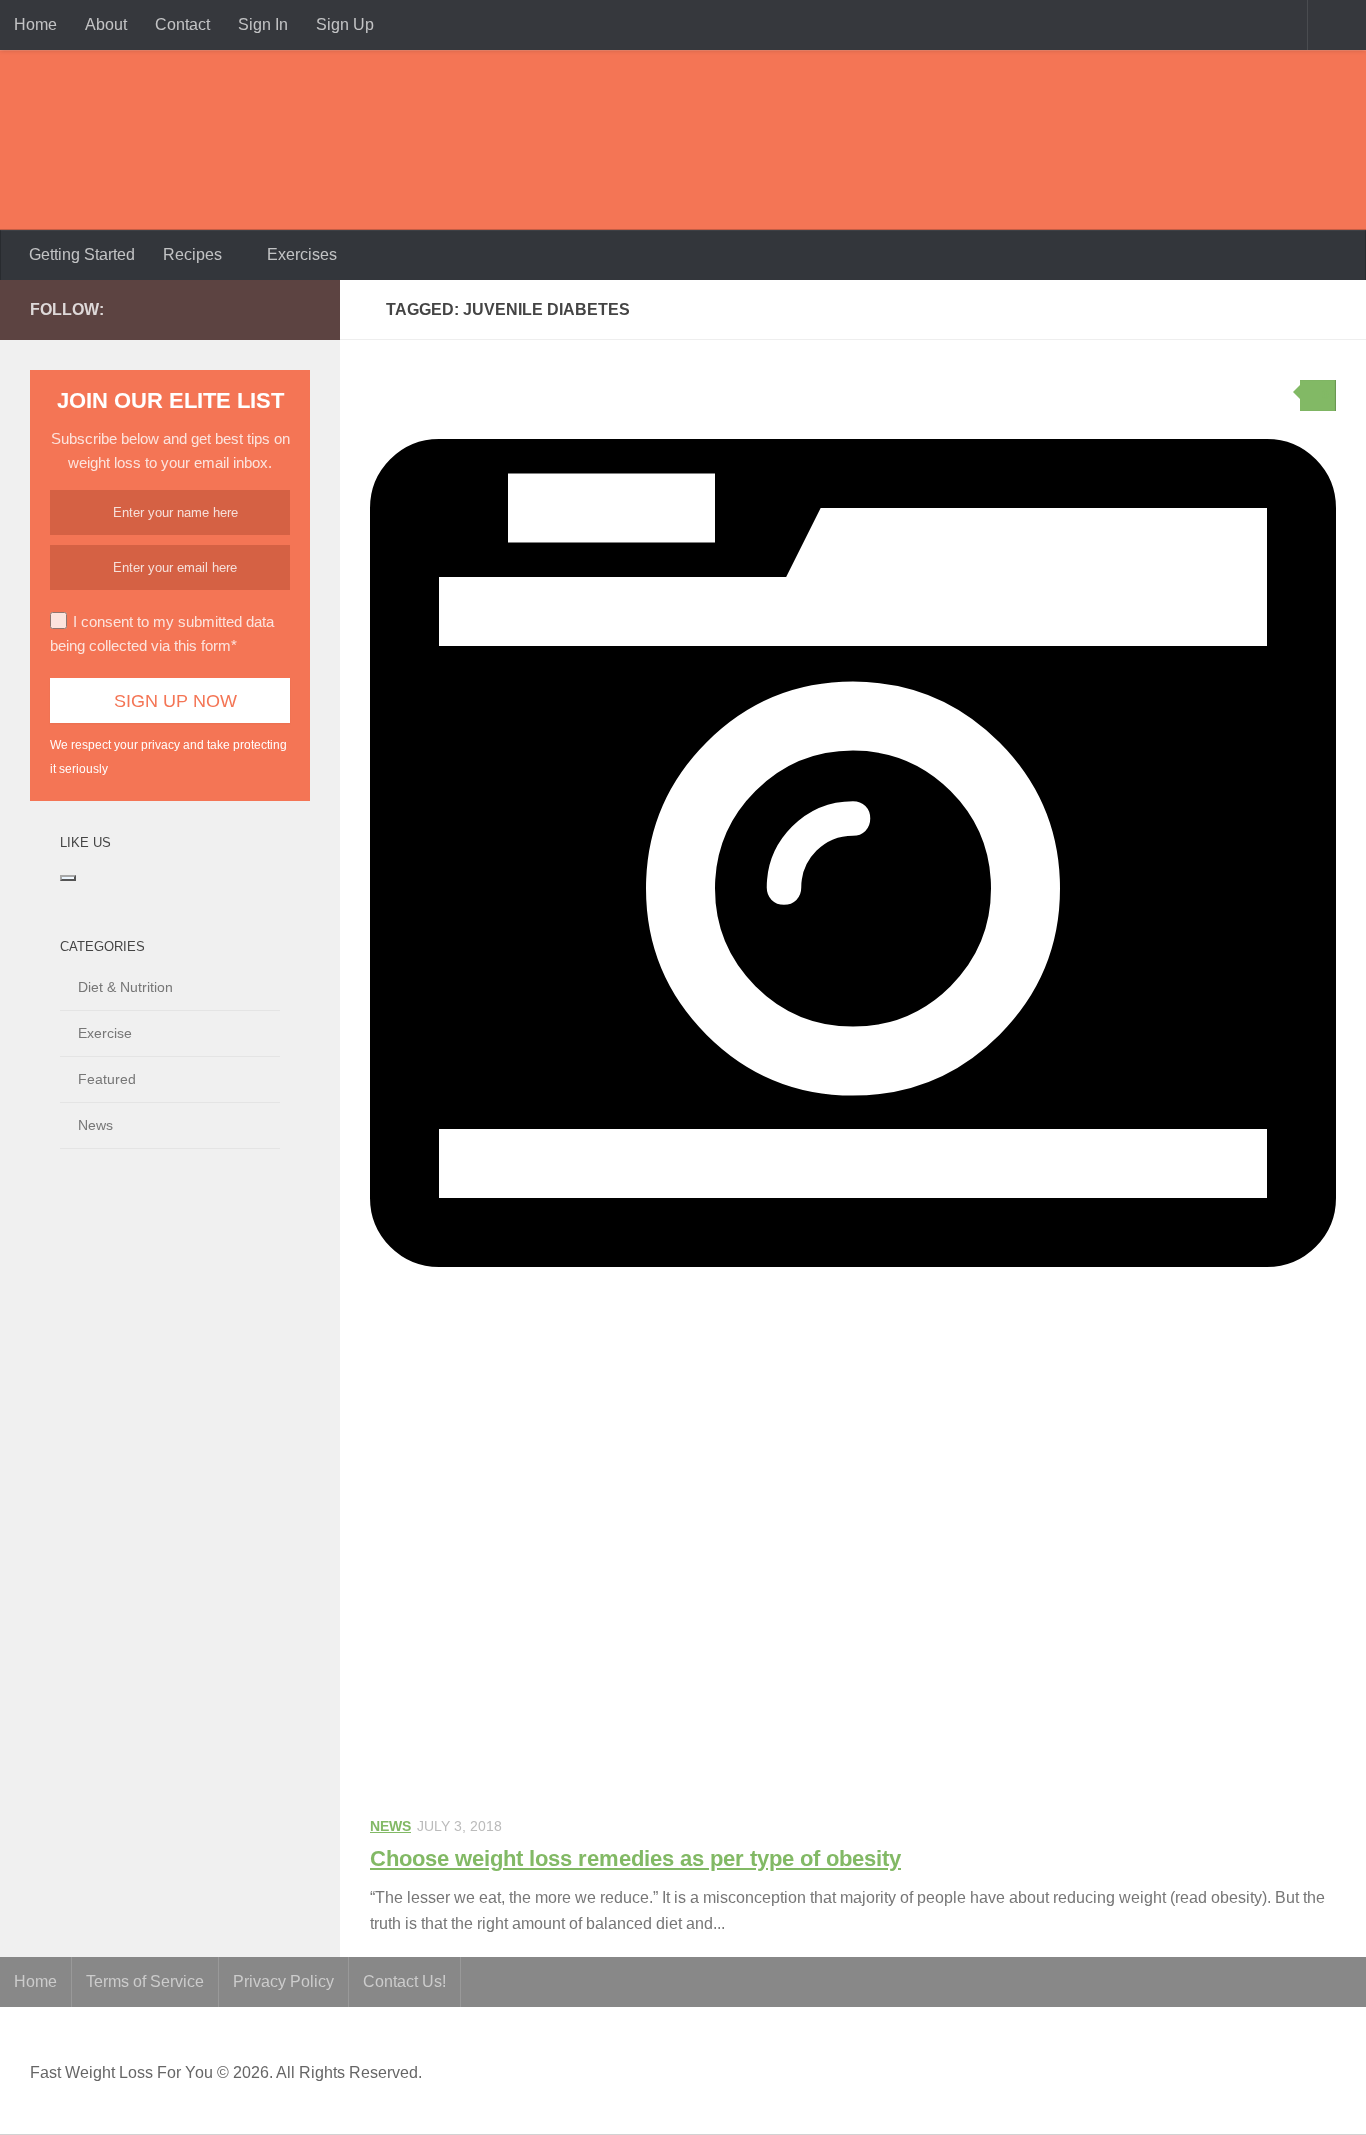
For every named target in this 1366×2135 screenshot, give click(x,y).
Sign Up (345, 24)
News (390, 1826)
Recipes (192, 254)
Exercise (105, 1033)
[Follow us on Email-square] (298, 309)
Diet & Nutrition (125, 987)
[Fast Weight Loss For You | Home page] (155, 140)
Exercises (302, 254)
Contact (182, 24)
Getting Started (82, 254)
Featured (107, 1079)
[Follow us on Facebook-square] (202, 309)
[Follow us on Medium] (234, 309)
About (106, 24)
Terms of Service (145, 1981)
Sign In (263, 24)
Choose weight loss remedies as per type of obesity (635, 1858)
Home (35, 24)
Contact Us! (404, 1981)
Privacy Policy (283, 1981)
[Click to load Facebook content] (68, 878)
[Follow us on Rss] (266, 309)
